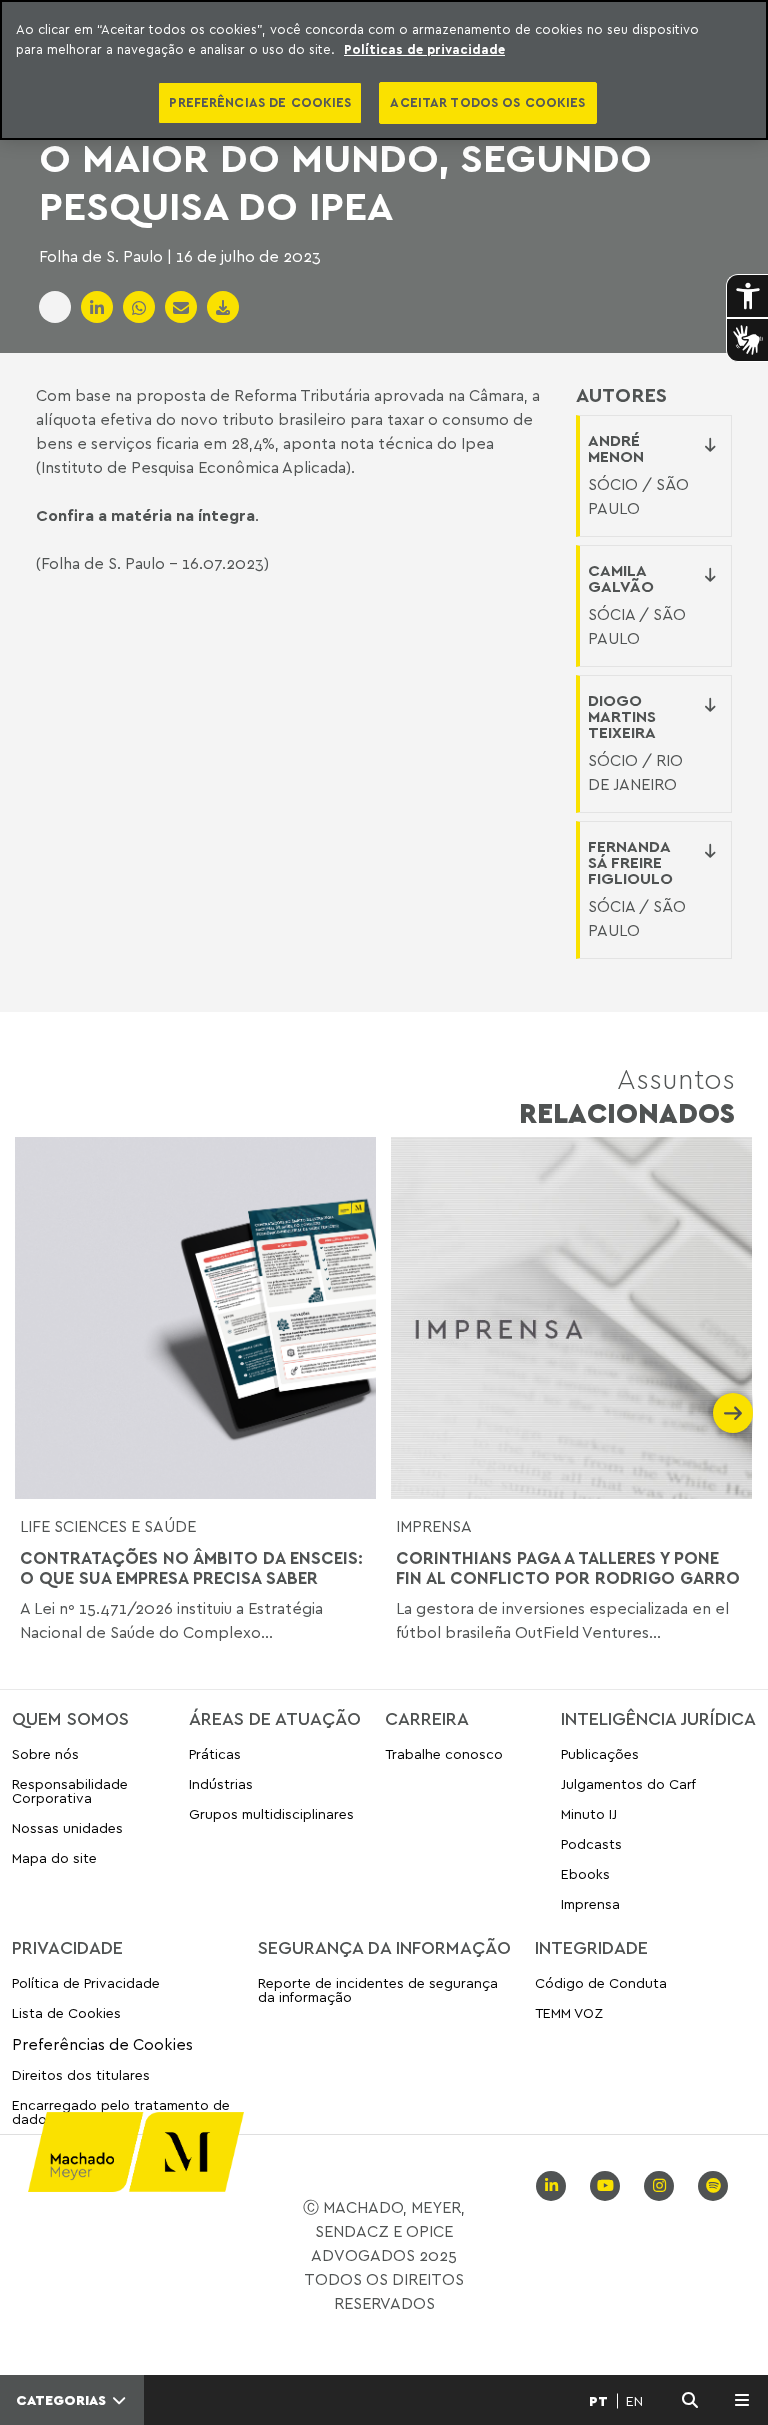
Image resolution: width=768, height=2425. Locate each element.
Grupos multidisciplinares (271, 1813)
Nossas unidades (67, 1827)
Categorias (63, 2400)
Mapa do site (54, 1858)
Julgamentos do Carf (628, 1783)
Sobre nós (45, 1754)
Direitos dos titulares (81, 2074)
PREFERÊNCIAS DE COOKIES (260, 102)
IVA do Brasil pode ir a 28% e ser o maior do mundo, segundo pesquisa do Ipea (378, 157)
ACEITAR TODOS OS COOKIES (487, 102)
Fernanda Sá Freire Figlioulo (630, 862)
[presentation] (35, 1413)
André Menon (616, 448)
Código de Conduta (601, 1983)
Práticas (215, 1754)
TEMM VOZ (569, 2012)
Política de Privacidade (86, 1983)
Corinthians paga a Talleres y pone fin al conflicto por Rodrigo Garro (568, 1568)
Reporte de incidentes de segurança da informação (378, 1990)
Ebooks (585, 1873)
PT (598, 2401)
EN (634, 2401)
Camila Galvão (621, 578)
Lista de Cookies (66, 2012)
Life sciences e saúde (108, 1526)
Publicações (600, 1754)
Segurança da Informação (384, 1947)
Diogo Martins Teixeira (622, 716)
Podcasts (591, 1843)
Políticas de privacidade (424, 49)
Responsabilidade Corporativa (70, 1790)
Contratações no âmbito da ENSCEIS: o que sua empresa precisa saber (191, 1568)
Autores (621, 395)
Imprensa (434, 1526)
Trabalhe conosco (444, 1754)
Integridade (591, 1947)
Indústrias (221, 1783)
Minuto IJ (589, 1813)
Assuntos (627, 1095)
